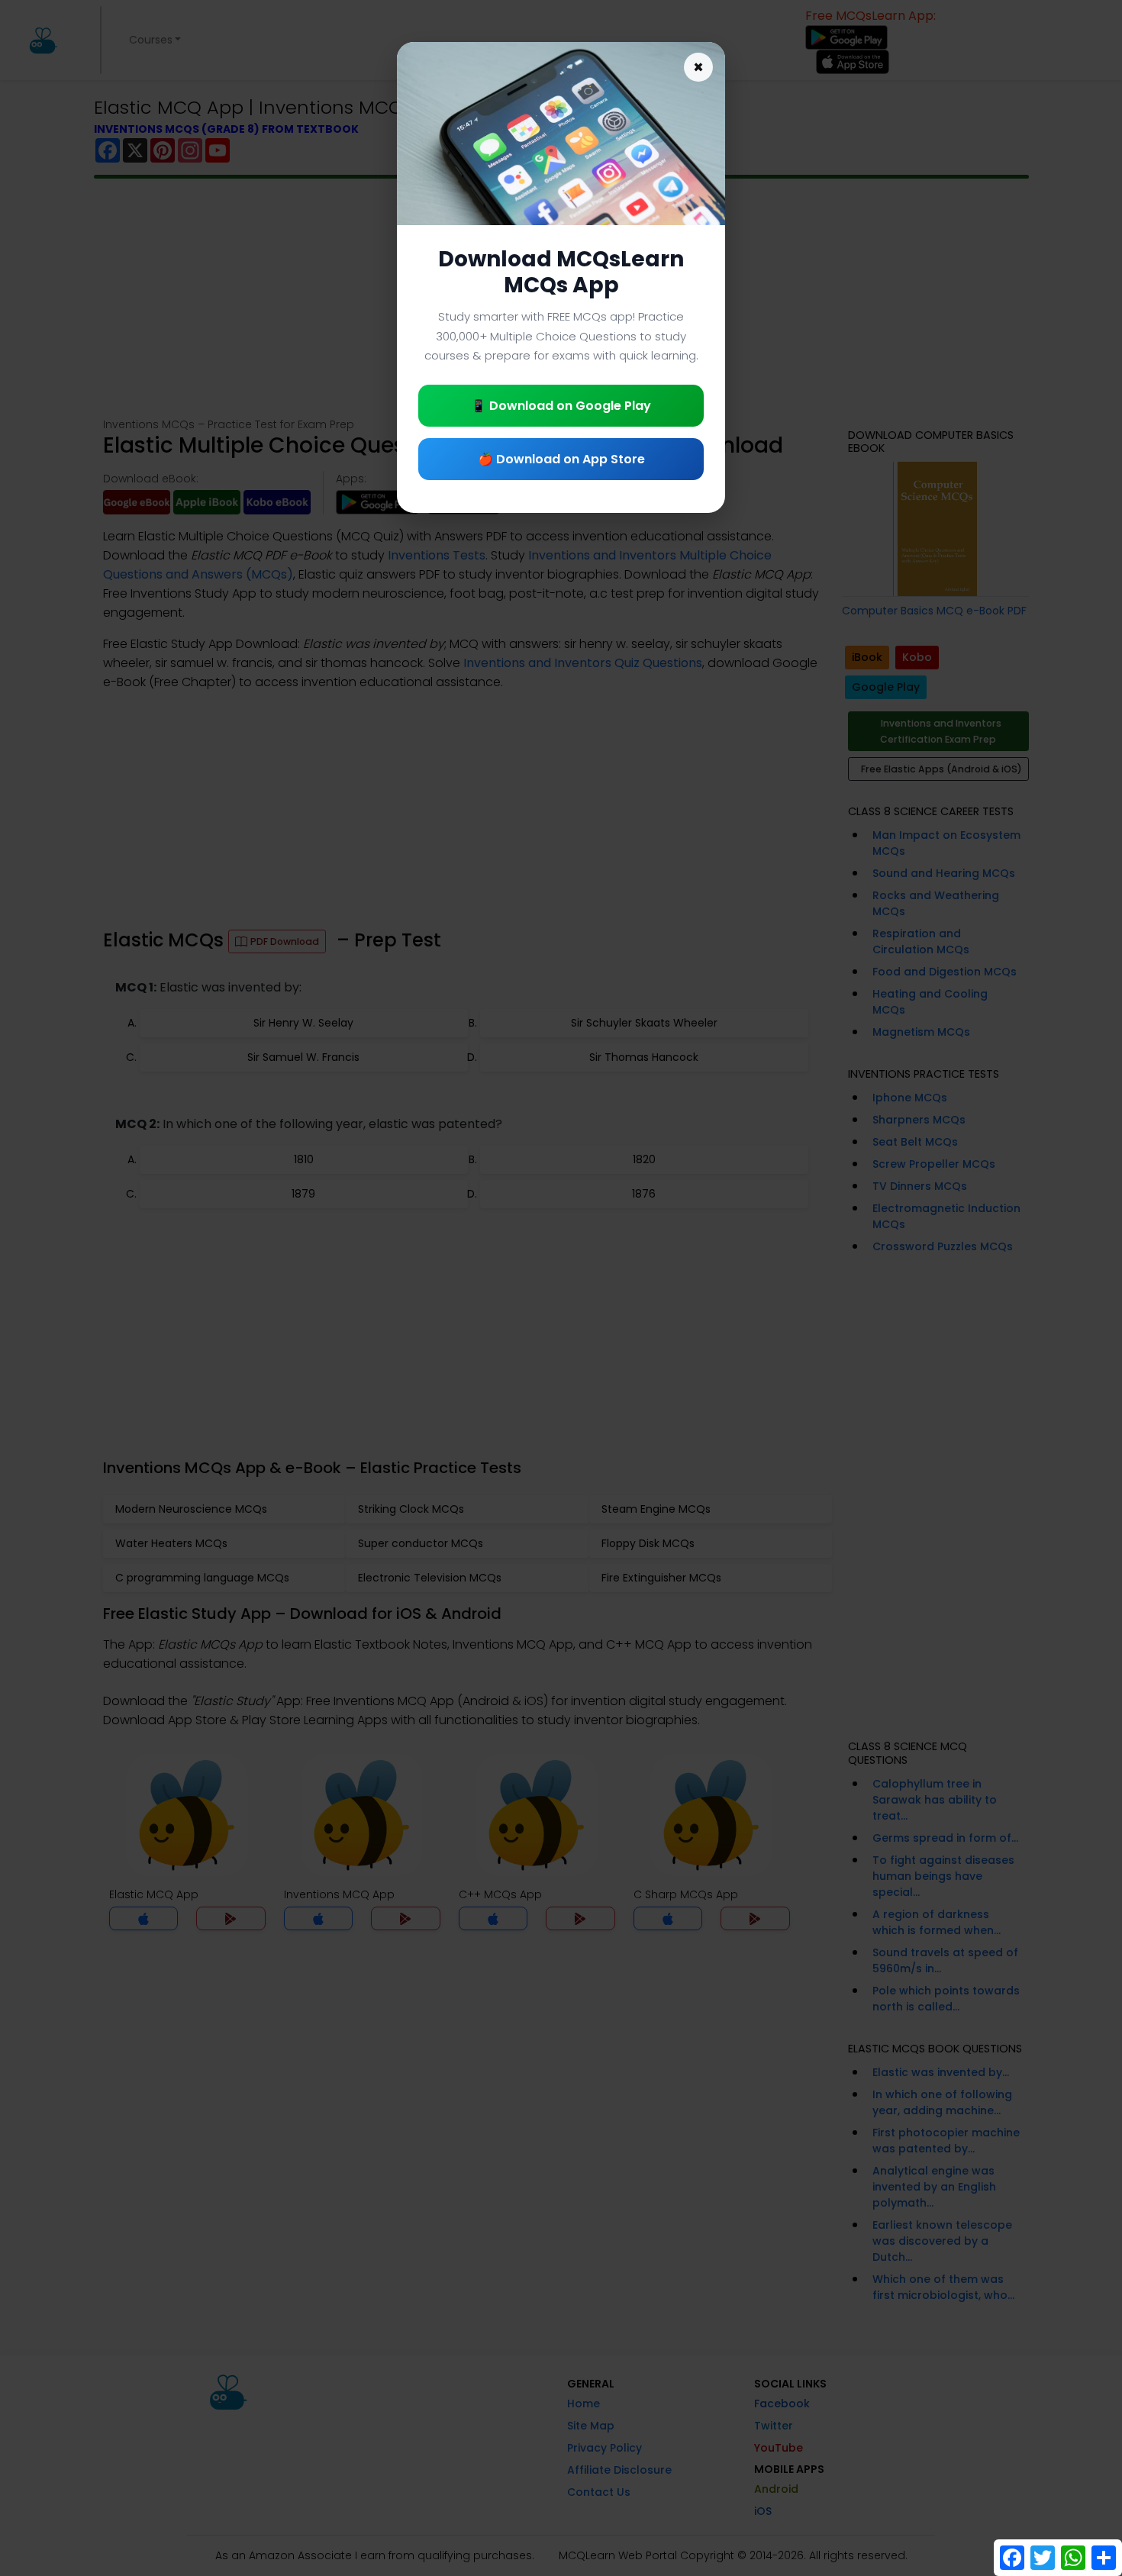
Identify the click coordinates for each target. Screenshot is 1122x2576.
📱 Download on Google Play (561, 406)
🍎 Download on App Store (561, 459)
